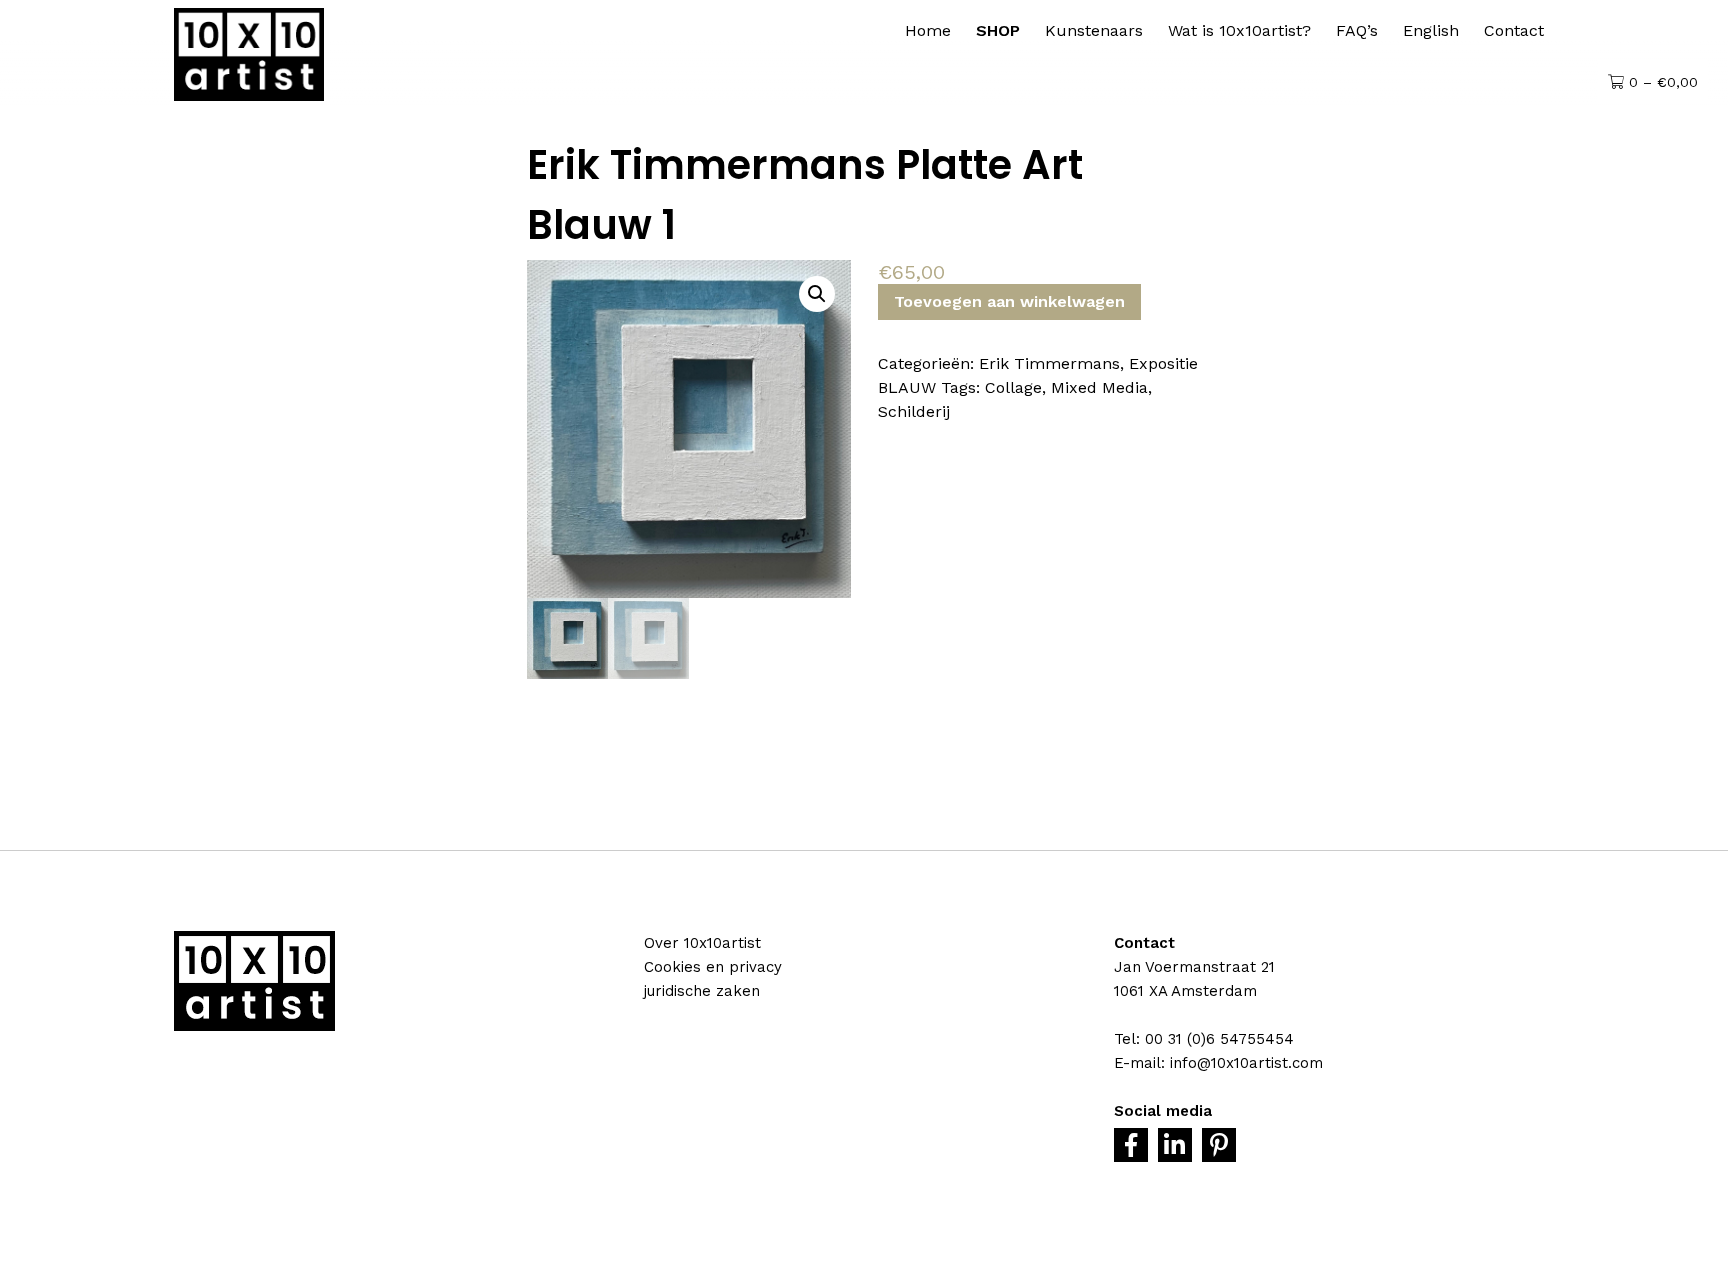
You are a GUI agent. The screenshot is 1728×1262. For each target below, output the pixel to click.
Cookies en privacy (713, 967)
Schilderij (914, 411)
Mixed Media (1099, 387)
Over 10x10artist (702, 943)
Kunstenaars (1094, 30)
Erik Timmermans (1049, 363)
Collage (1013, 387)
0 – (1661, 82)
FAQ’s (1357, 30)
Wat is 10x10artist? (1239, 30)
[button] (817, 294)
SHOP (998, 30)
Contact (1514, 30)
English (1431, 30)
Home (928, 30)
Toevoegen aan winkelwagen (1009, 301)
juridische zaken (702, 991)
